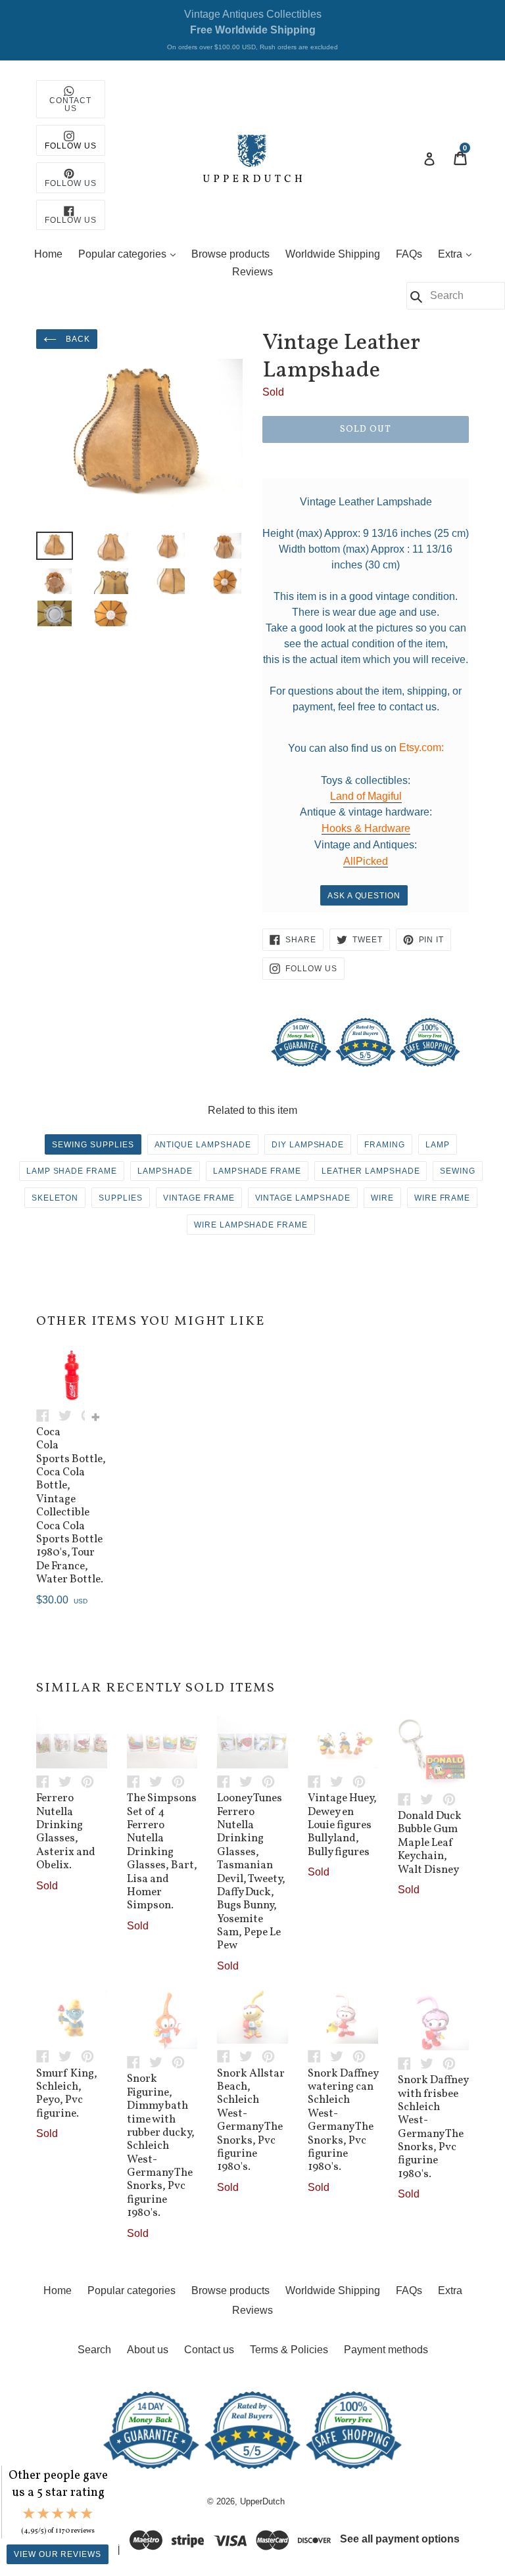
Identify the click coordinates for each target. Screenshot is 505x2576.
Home (48, 254)
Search (94, 2350)
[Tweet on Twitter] (70, 1414)
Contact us (209, 2350)
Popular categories (130, 254)
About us (148, 2350)
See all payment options (400, 2539)
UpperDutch (262, 2501)
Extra (458, 254)
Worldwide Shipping (333, 254)
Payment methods (386, 2350)
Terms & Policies (289, 2350)
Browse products (230, 254)
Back (77, 339)
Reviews (252, 272)
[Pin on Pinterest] (91, 1781)
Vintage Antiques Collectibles (252, 30)
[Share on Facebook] (47, 1414)
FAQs (409, 254)
